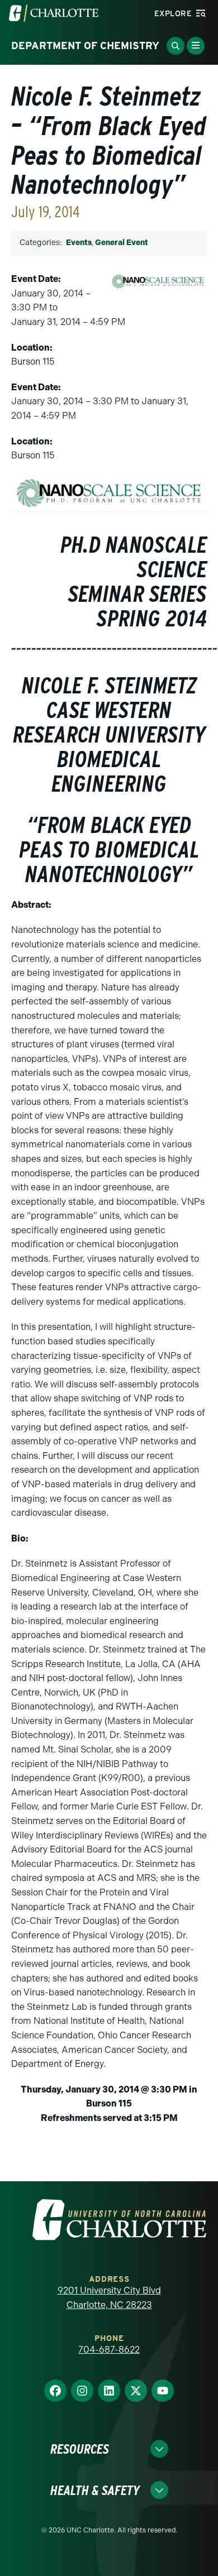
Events (79, 243)
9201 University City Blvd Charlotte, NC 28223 (109, 2298)
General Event (122, 243)
